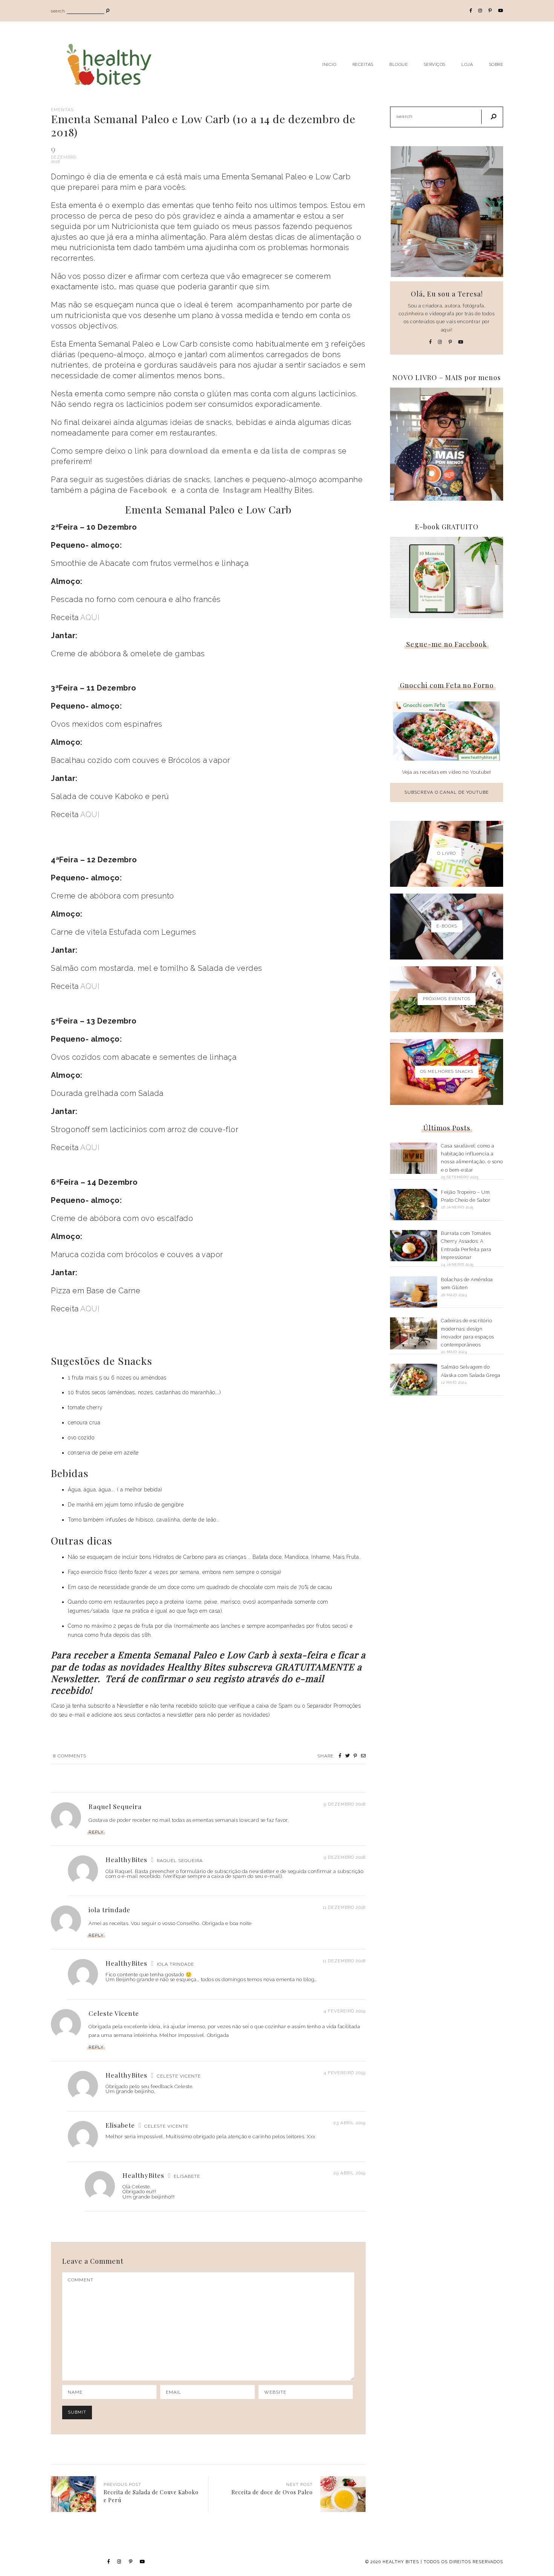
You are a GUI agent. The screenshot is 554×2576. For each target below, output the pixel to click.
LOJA (467, 64)
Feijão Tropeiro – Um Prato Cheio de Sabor (466, 1196)
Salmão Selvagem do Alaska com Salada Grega (471, 1371)
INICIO (329, 64)
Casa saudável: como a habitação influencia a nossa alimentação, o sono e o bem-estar (472, 1158)
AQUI (90, 617)
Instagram (243, 490)
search (58, 11)
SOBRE (496, 64)
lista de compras (304, 451)
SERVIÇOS (435, 64)
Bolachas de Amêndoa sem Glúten (467, 1283)
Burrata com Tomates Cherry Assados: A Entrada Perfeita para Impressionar (466, 1245)
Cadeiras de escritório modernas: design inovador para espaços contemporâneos (468, 1333)
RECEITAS (363, 64)
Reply (96, 1832)
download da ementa (210, 451)
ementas (62, 110)
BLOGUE (399, 64)
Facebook (148, 490)
